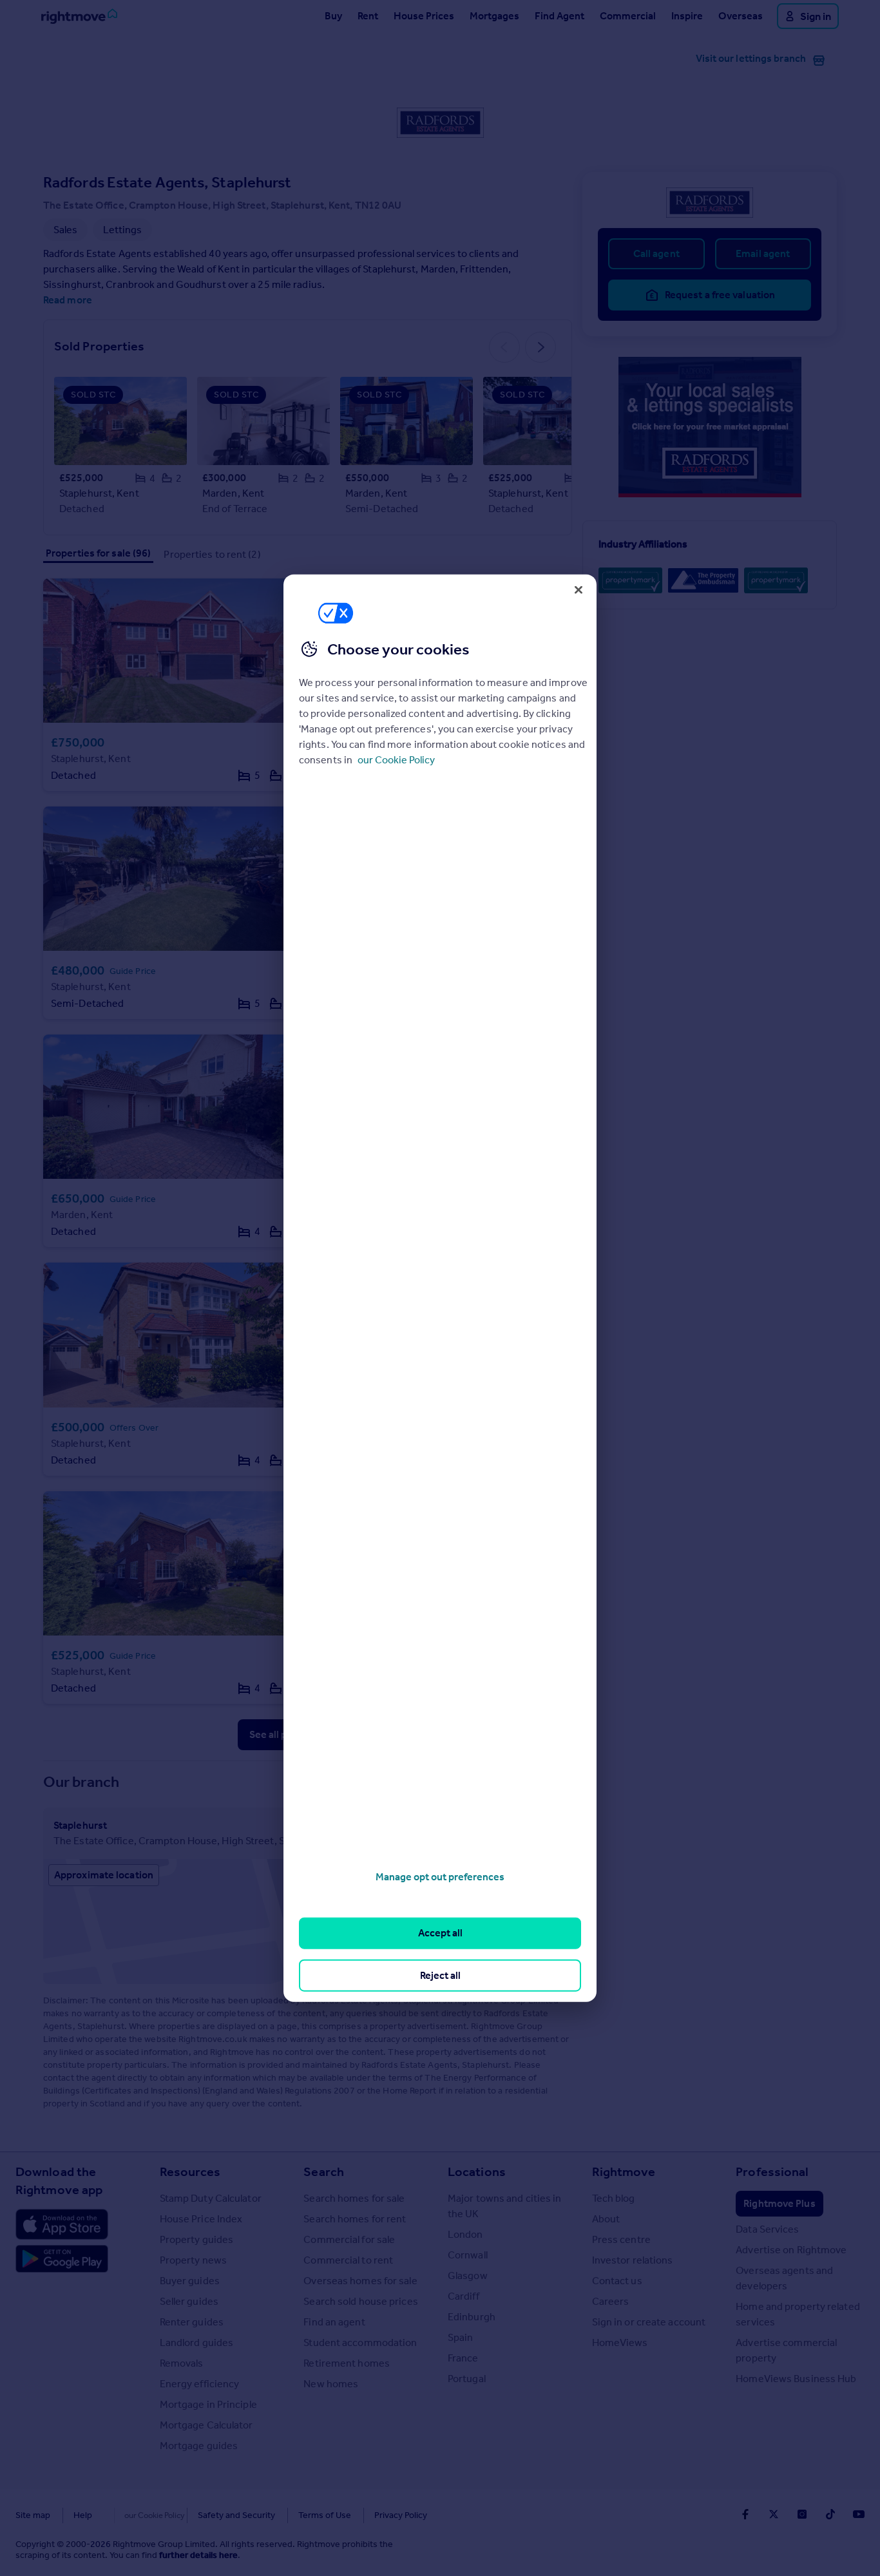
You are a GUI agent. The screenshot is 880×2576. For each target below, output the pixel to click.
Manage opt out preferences (440, 1877)
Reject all (440, 1975)
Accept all (440, 1933)
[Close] (579, 589)
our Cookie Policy (396, 760)
